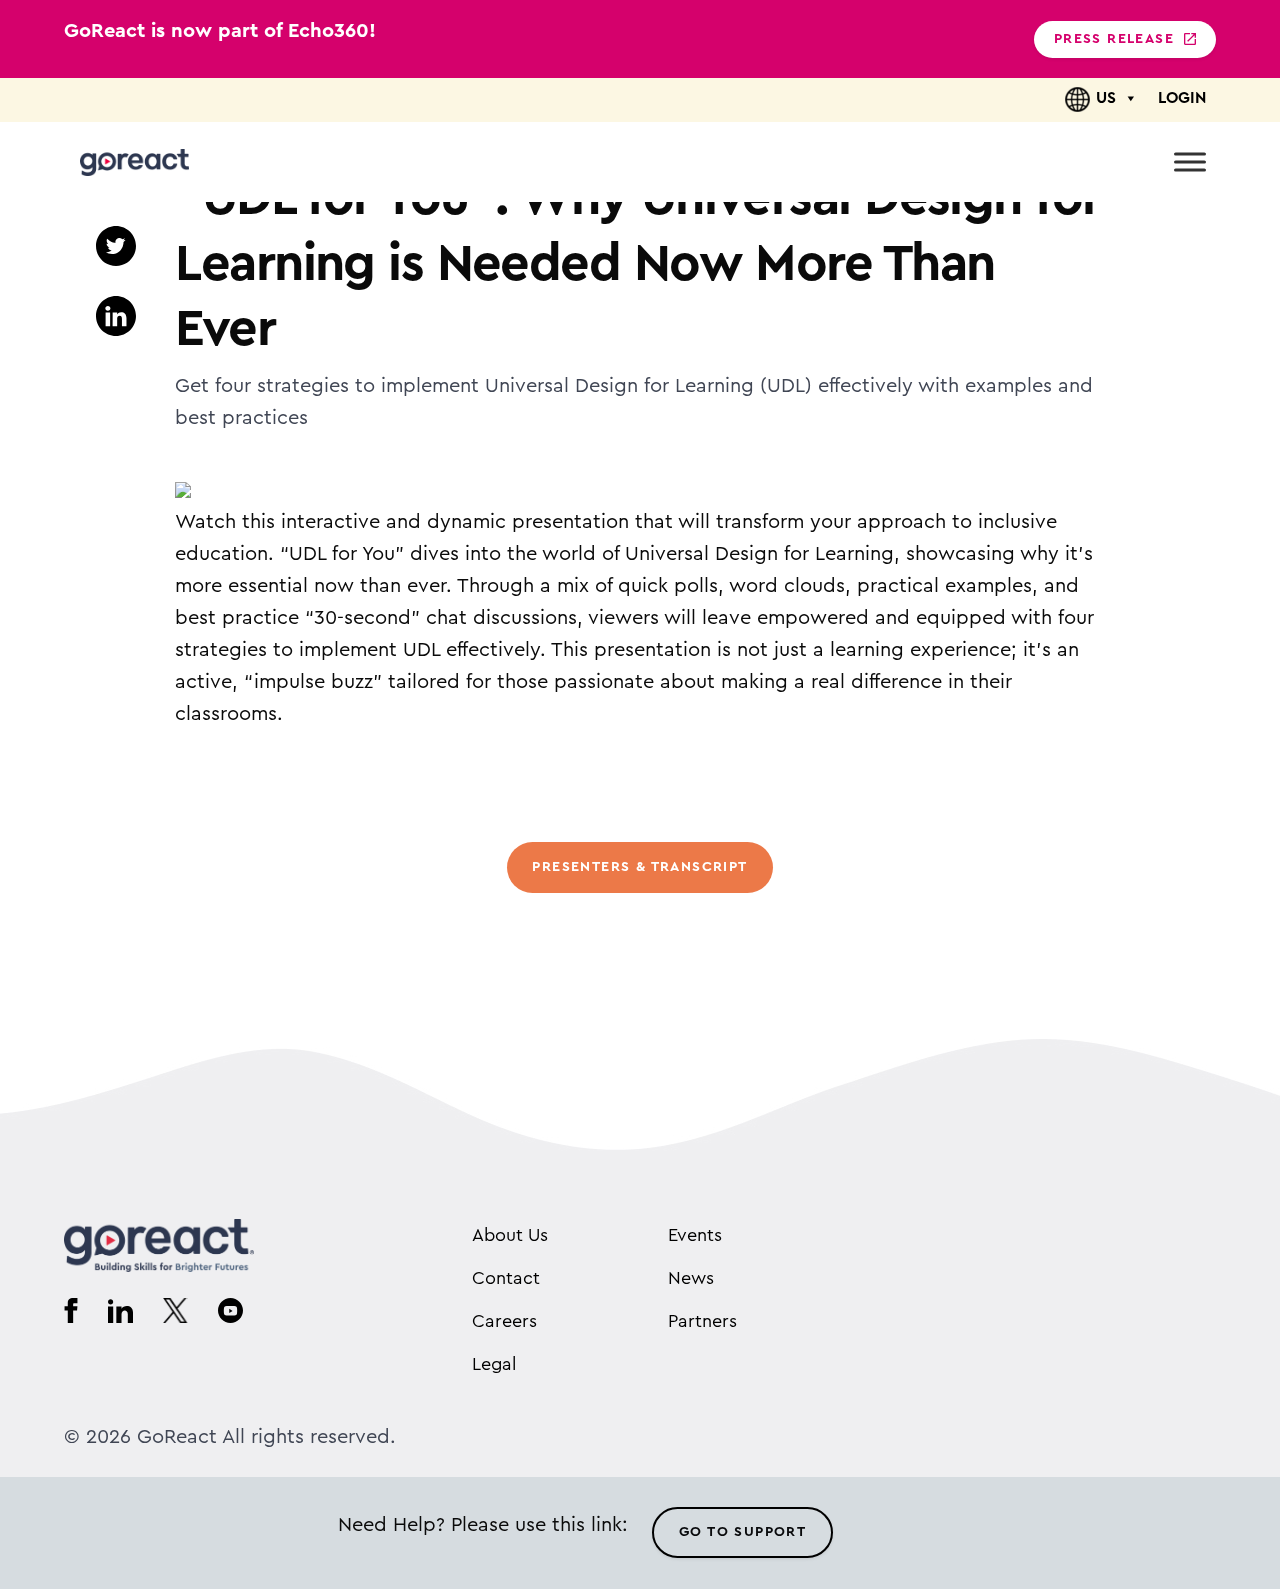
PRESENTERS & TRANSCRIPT (639, 867)
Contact (506, 1278)
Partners (702, 1321)
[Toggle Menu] (1190, 161)
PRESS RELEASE (1114, 39)
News (691, 1278)
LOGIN (1182, 98)
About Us (510, 1235)
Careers (504, 1321)
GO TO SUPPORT (742, 1532)
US (1106, 98)
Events (695, 1235)
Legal (494, 1364)
